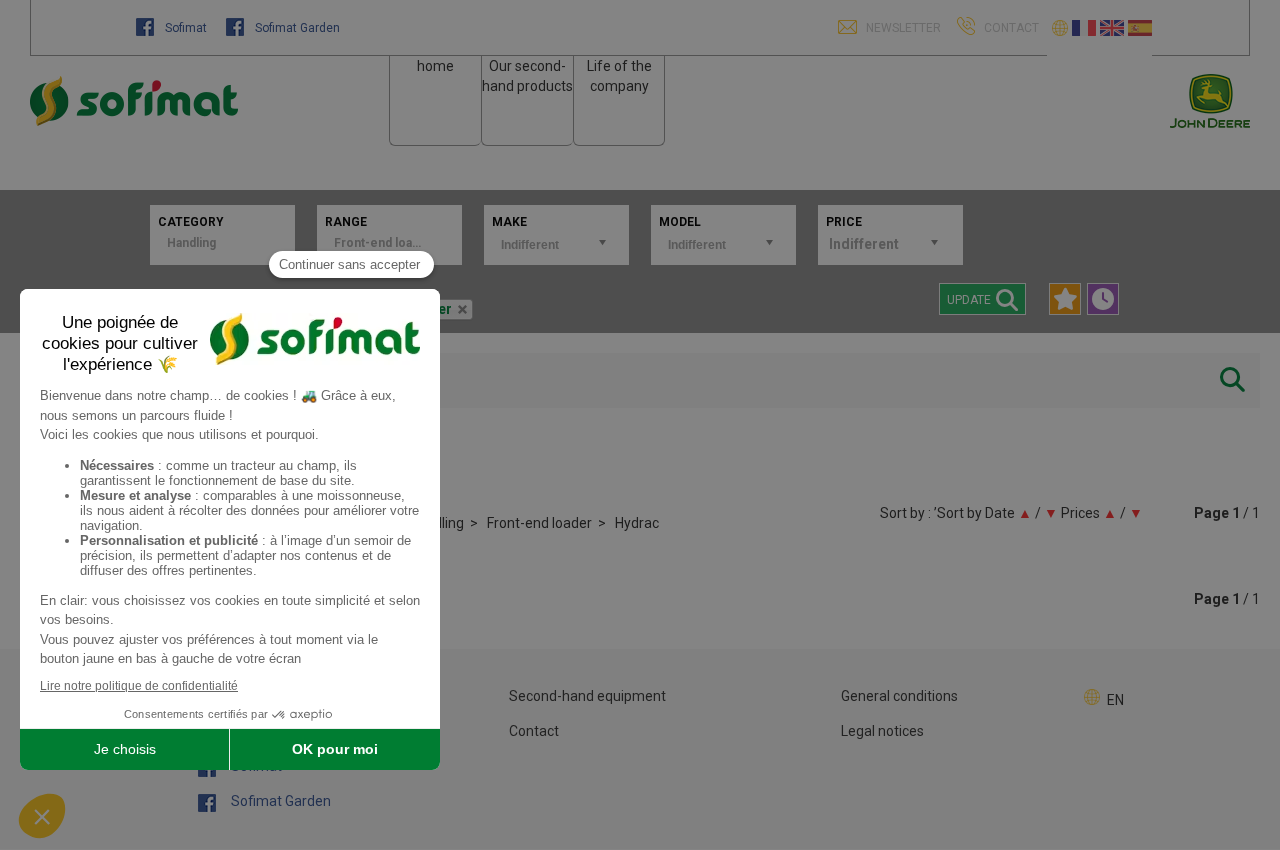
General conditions (899, 696)
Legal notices (882, 731)
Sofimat (186, 28)
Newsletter (902, 28)
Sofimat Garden (296, 28)
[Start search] (1232, 380)
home (435, 66)
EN (1115, 700)
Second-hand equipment (587, 696)
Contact (534, 731)
